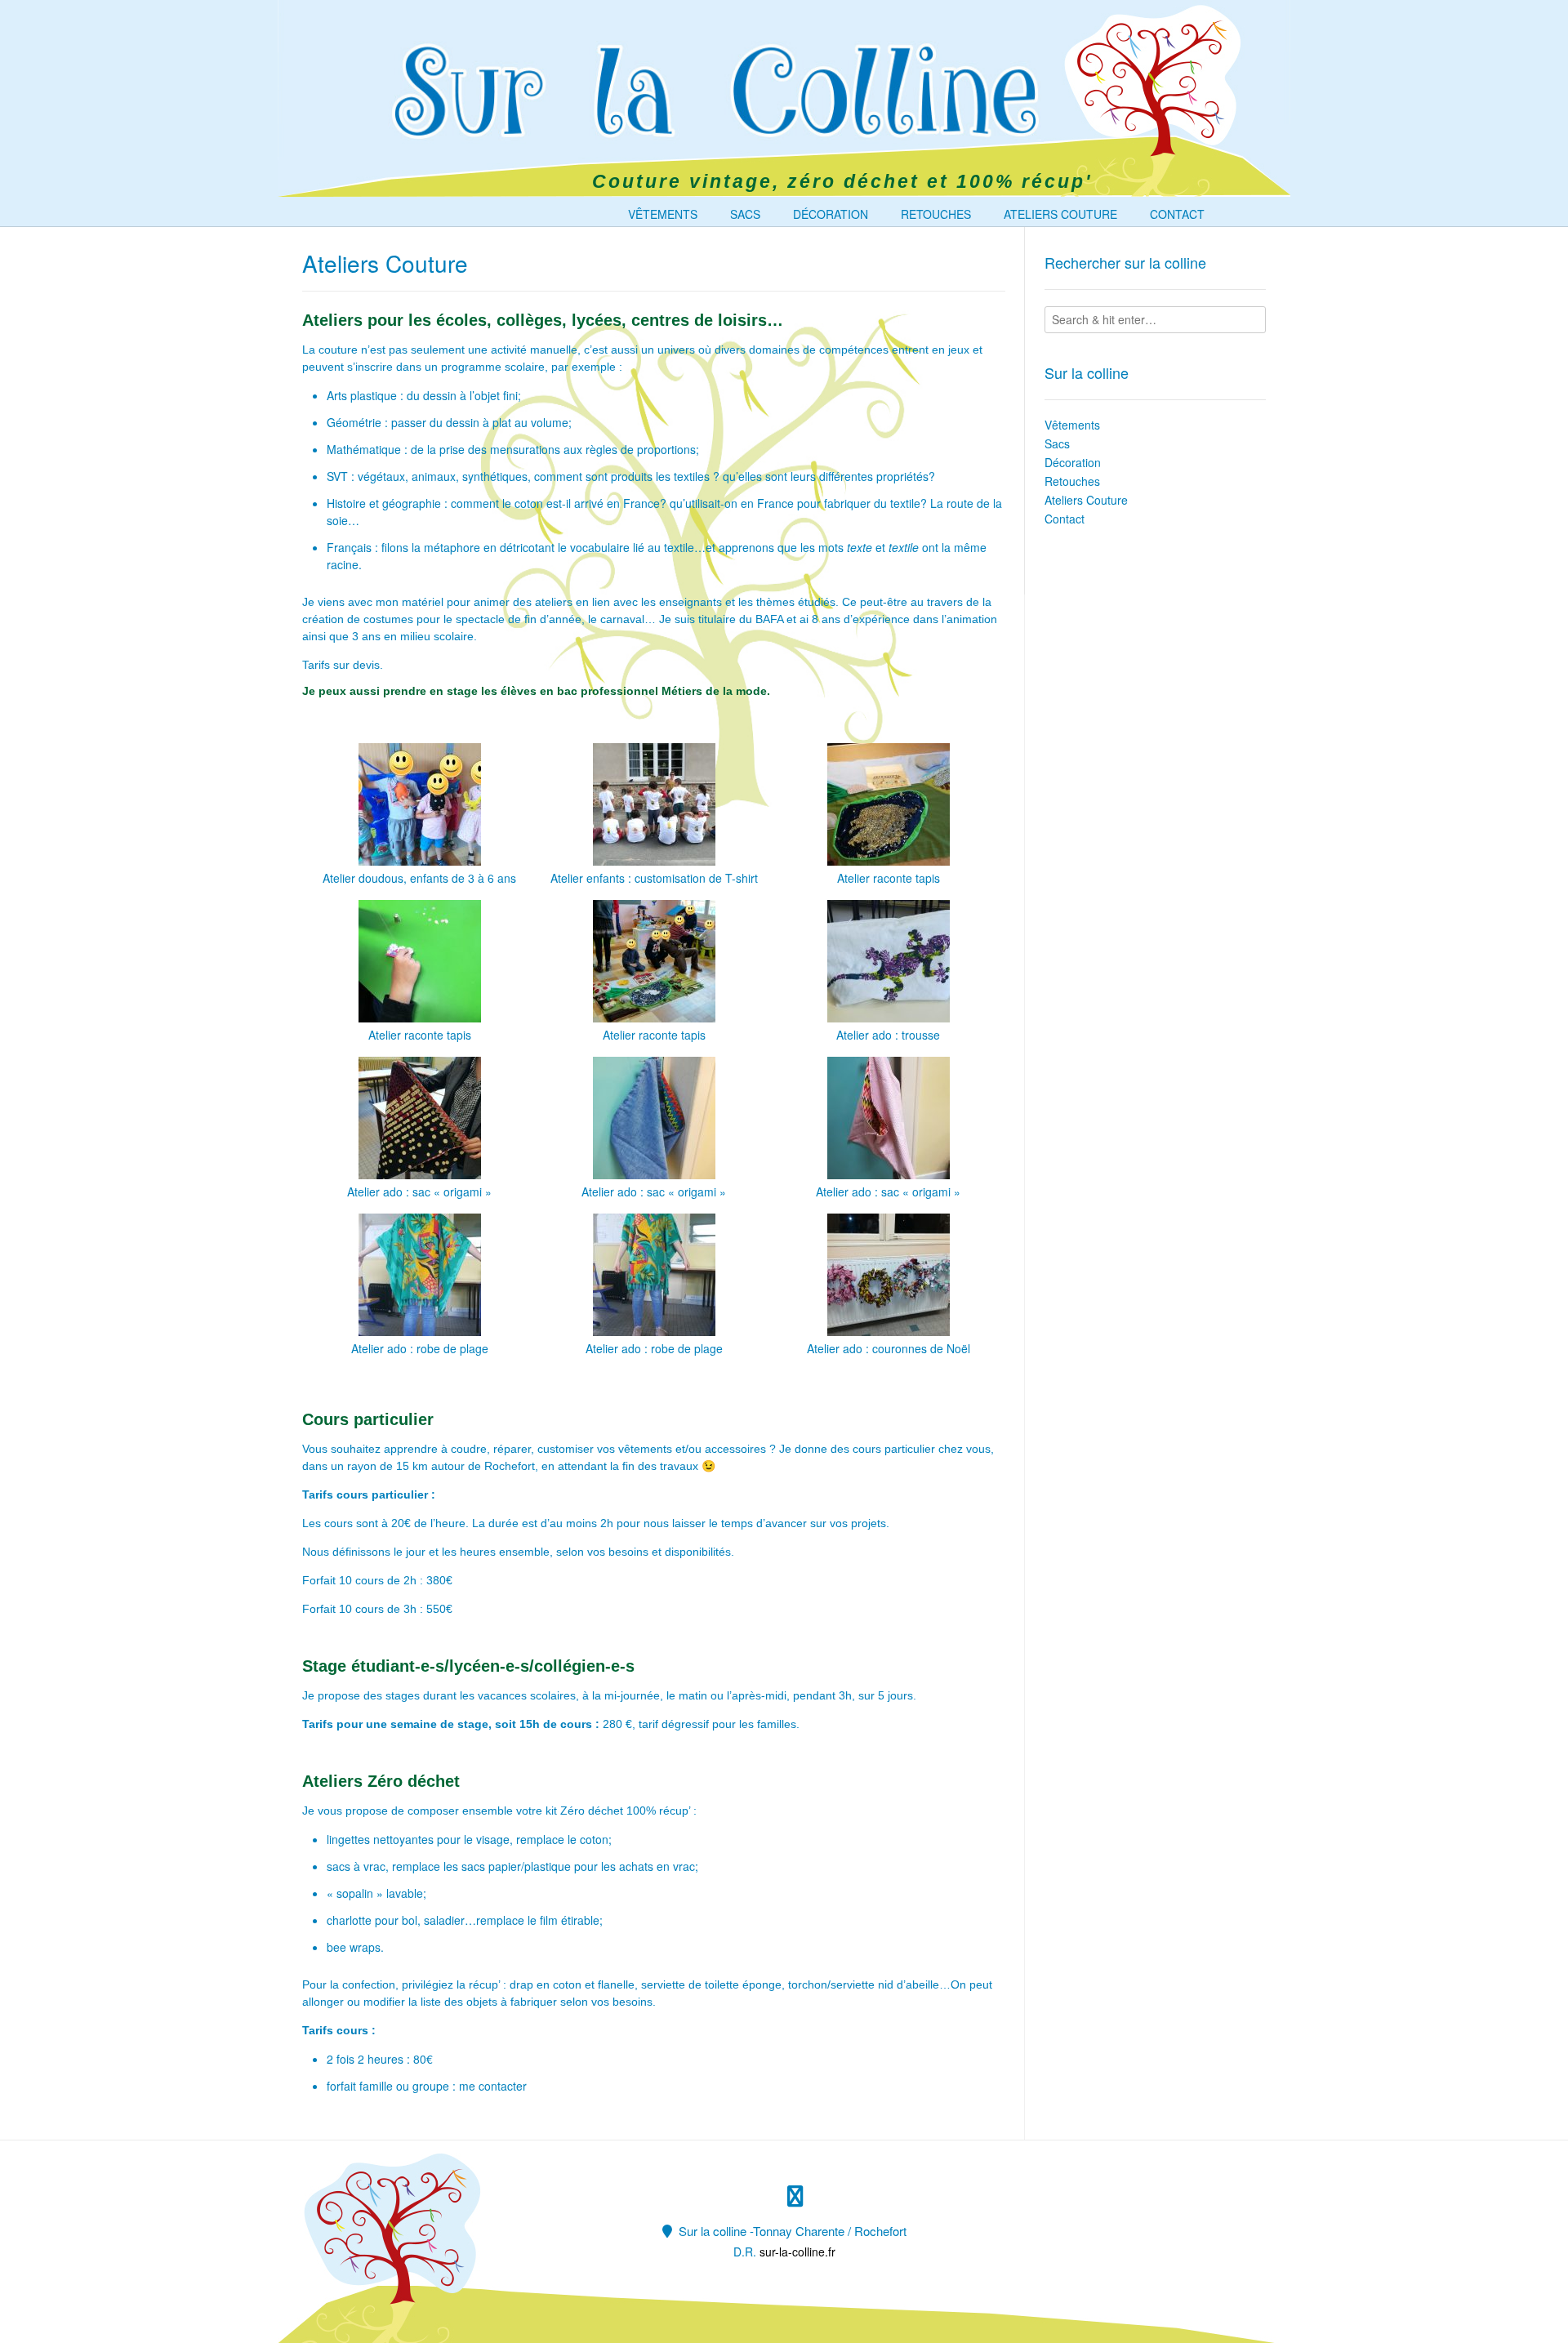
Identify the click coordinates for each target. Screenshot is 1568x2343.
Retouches (936, 214)
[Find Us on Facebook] (795, 2196)
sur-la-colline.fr (797, 2252)
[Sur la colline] (697, 91)
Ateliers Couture (1060, 214)
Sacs (745, 214)
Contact (1177, 214)
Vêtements (663, 214)
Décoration (831, 214)
